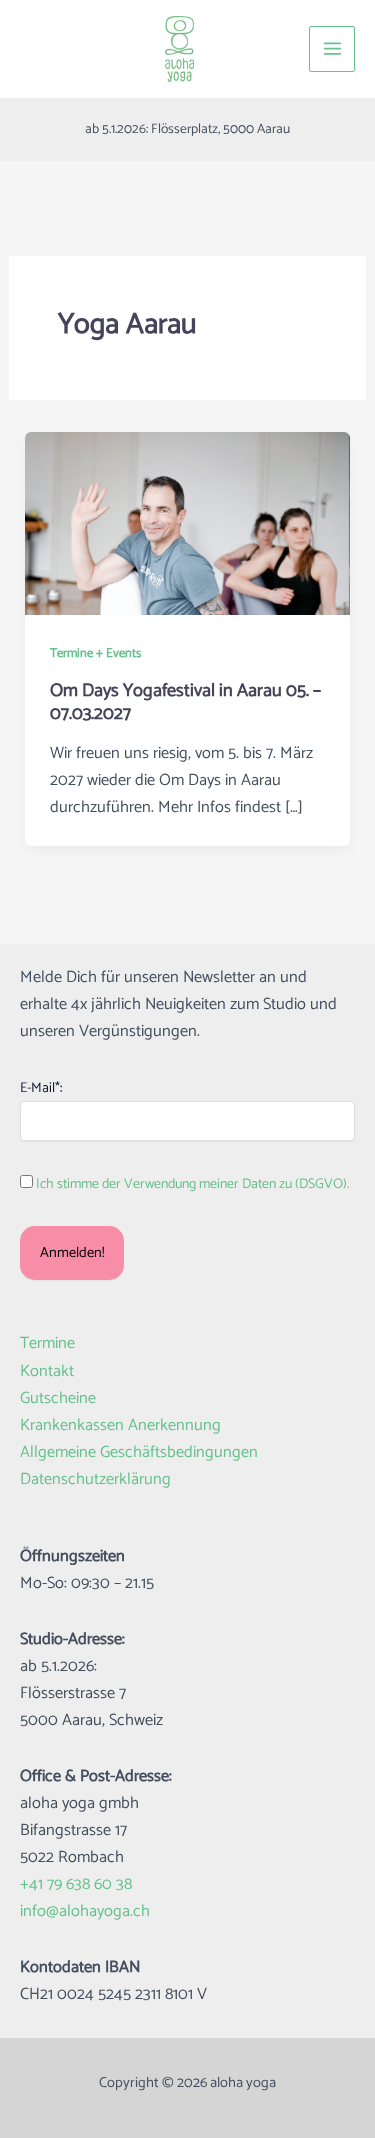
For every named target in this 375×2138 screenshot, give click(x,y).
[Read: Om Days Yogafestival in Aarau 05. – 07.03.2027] (187, 523)
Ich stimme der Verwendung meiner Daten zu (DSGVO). (192, 1184)
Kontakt (47, 1371)
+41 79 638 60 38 (76, 1884)
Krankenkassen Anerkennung (120, 1425)
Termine (47, 1343)
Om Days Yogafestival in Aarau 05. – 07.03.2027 (185, 703)
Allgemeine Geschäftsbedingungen (139, 1452)
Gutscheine (58, 1398)
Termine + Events (95, 653)
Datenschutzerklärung (95, 1479)
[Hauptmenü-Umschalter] (332, 49)
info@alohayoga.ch (85, 1911)
